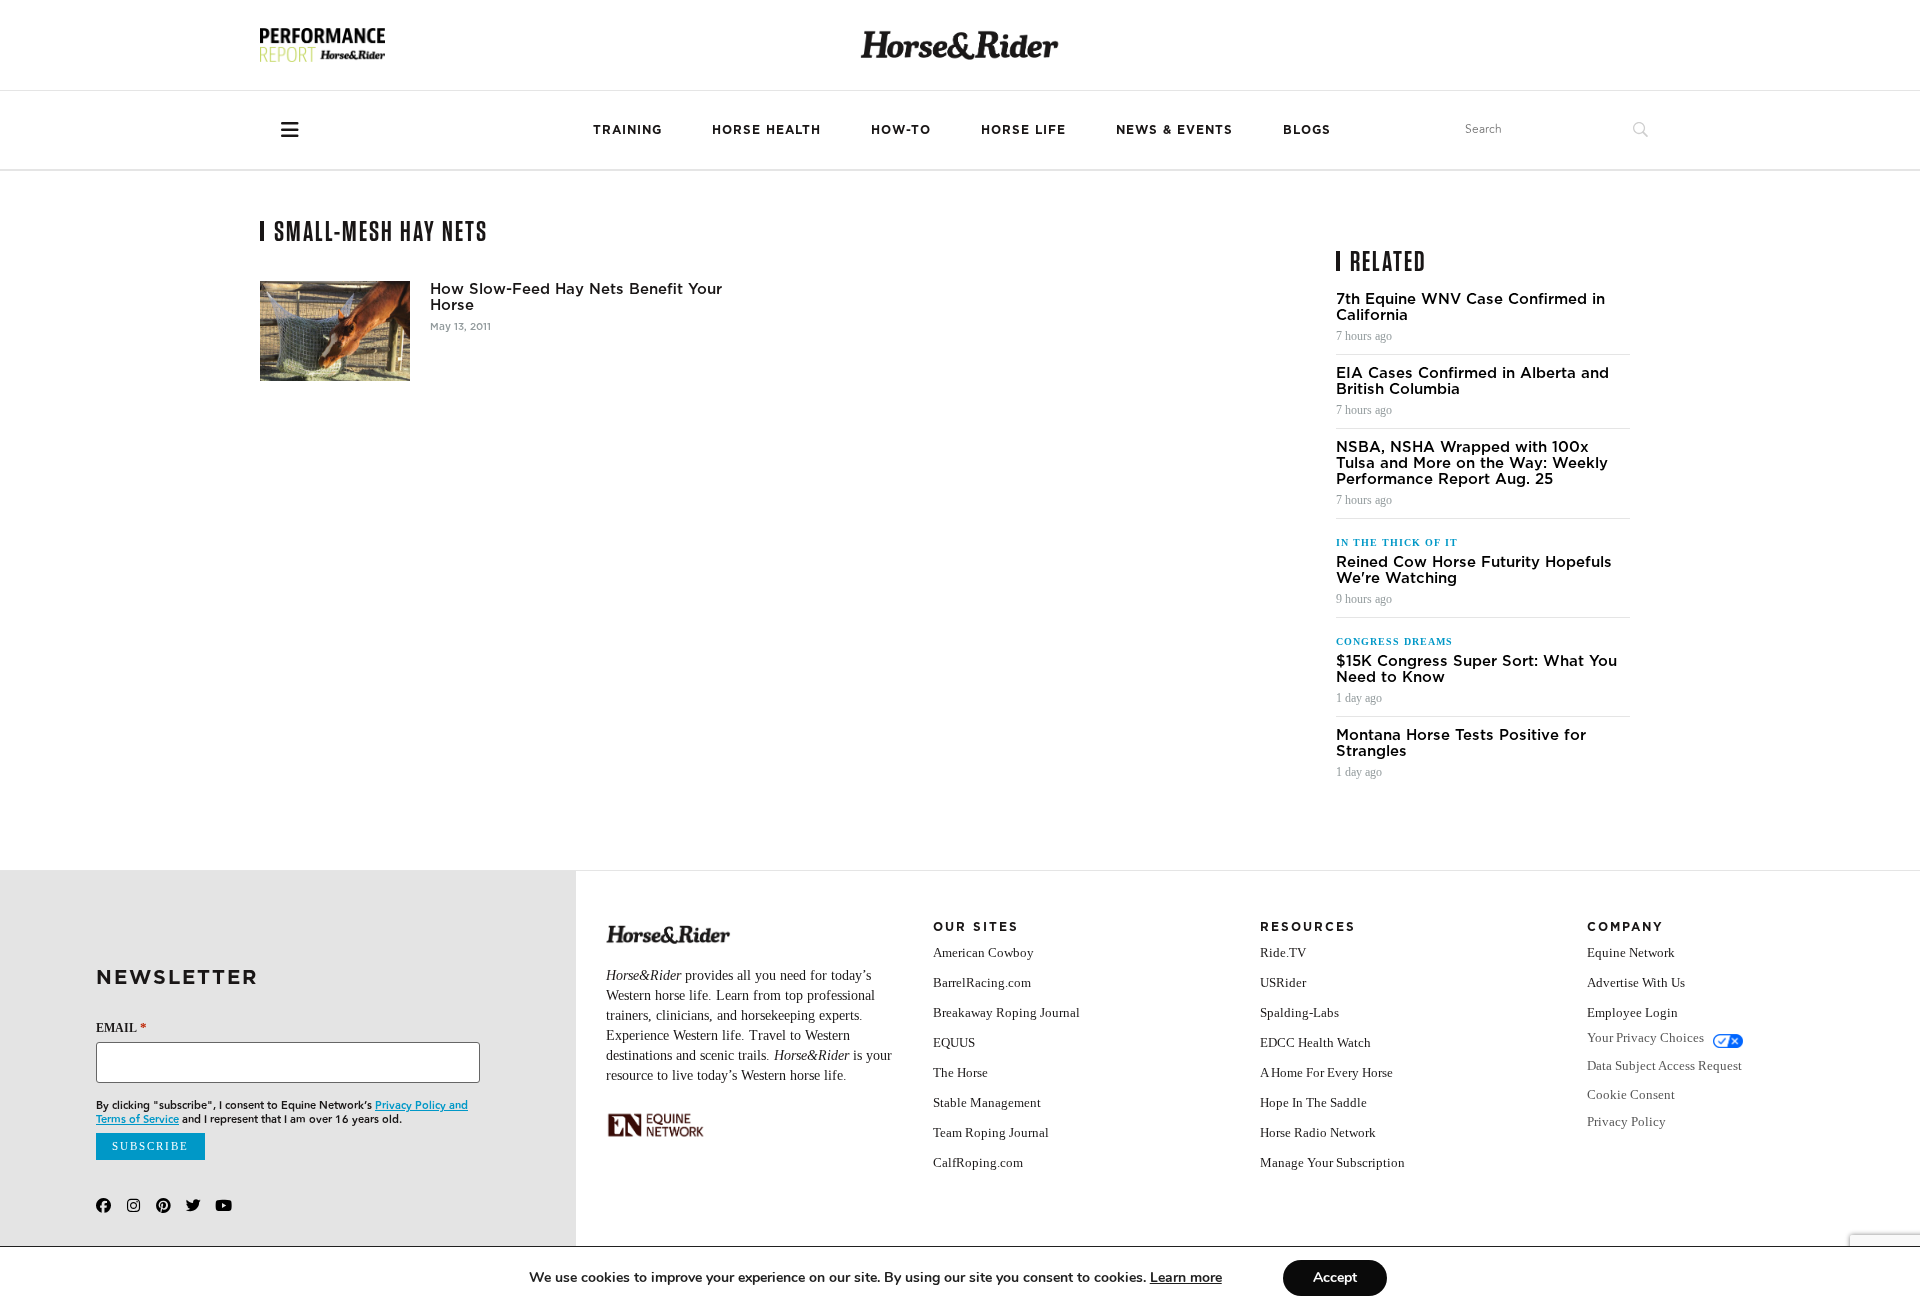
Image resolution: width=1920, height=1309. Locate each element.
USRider (1283, 982)
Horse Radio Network (1318, 1132)
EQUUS (954, 1042)
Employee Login (1632, 1012)
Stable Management (987, 1102)
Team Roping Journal (991, 1132)
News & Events (1174, 129)
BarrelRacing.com (982, 982)
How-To (901, 129)
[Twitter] (193, 1205)
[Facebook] (103, 1205)
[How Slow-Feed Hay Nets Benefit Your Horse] (335, 331)
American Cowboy (983, 952)
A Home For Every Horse (1326, 1072)
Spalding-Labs (1299, 1012)
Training (627, 129)
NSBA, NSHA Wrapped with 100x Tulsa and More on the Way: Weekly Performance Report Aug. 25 (1472, 463)
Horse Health (766, 129)
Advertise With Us (1636, 982)
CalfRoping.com (978, 1162)
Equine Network (1631, 952)
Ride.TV (1283, 952)
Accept (1335, 1277)
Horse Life (1023, 129)
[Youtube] (223, 1205)
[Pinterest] (163, 1205)
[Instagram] (133, 1205)
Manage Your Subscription (1332, 1162)
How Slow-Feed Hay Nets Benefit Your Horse (576, 297)
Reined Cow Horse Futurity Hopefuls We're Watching (1474, 570)
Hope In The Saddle (1313, 1102)
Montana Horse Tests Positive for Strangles (1461, 743)
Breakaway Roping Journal (1006, 1012)
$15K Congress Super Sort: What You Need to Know (1476, 669)
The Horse (960, 1072)
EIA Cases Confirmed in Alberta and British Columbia (1472, 381)
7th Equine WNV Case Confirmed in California (1470, 307)
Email (121, 1027)
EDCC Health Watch (1315, 1042)
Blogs (1307, 129)
